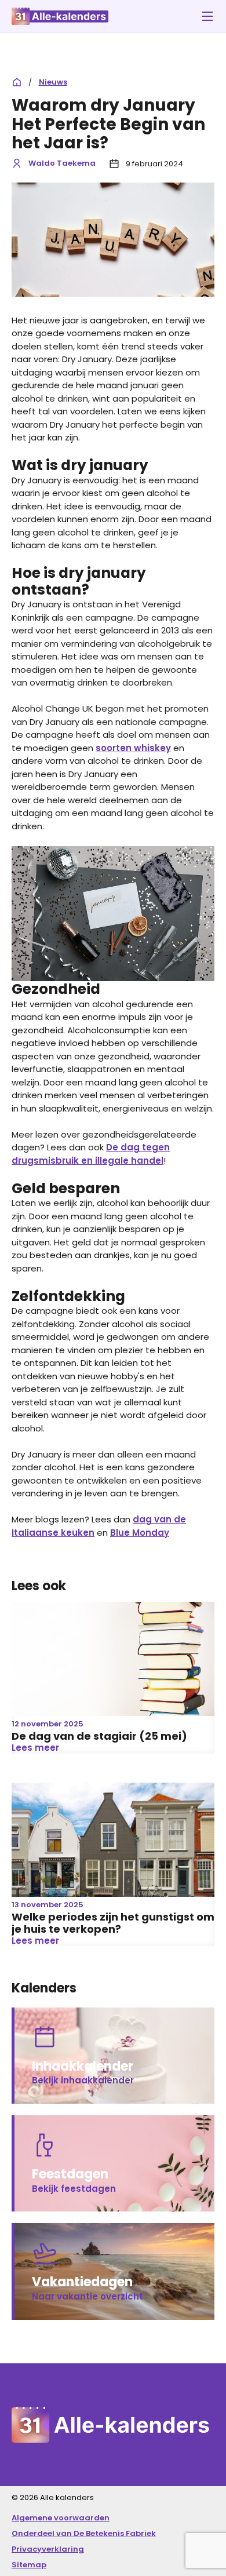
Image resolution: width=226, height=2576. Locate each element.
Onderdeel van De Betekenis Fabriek (84, 2533)
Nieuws (53, 82)
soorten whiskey (133, 748)
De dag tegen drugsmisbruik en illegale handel (91, 1154)
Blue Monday (140, 1533)
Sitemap (29, 2565)
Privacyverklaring (48, 2549)
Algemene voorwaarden (61, 2518)
